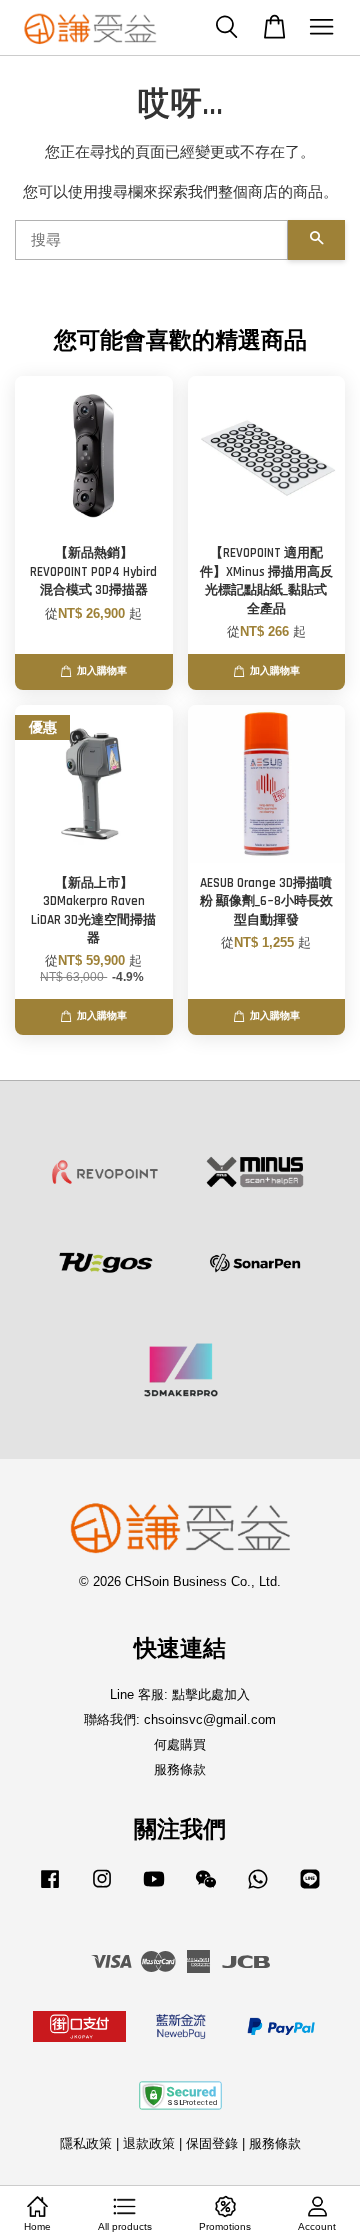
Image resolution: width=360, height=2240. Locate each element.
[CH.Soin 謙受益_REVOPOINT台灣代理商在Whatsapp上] (258, 1888)
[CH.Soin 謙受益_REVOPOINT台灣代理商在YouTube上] (154, 1888)
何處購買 (180, 1744)
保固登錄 (212, 2143)
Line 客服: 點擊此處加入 (180, 1694)
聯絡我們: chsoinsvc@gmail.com (180, 1719)
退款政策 (149, 2143)
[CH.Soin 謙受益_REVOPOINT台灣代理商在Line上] (310, 1888)
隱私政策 (86, 2143)
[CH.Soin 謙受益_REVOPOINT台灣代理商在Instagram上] (102, 1888)
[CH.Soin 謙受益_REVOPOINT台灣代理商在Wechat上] (206, 1888)
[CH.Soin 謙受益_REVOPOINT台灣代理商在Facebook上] (50, 1888)
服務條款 (180, 1769)
